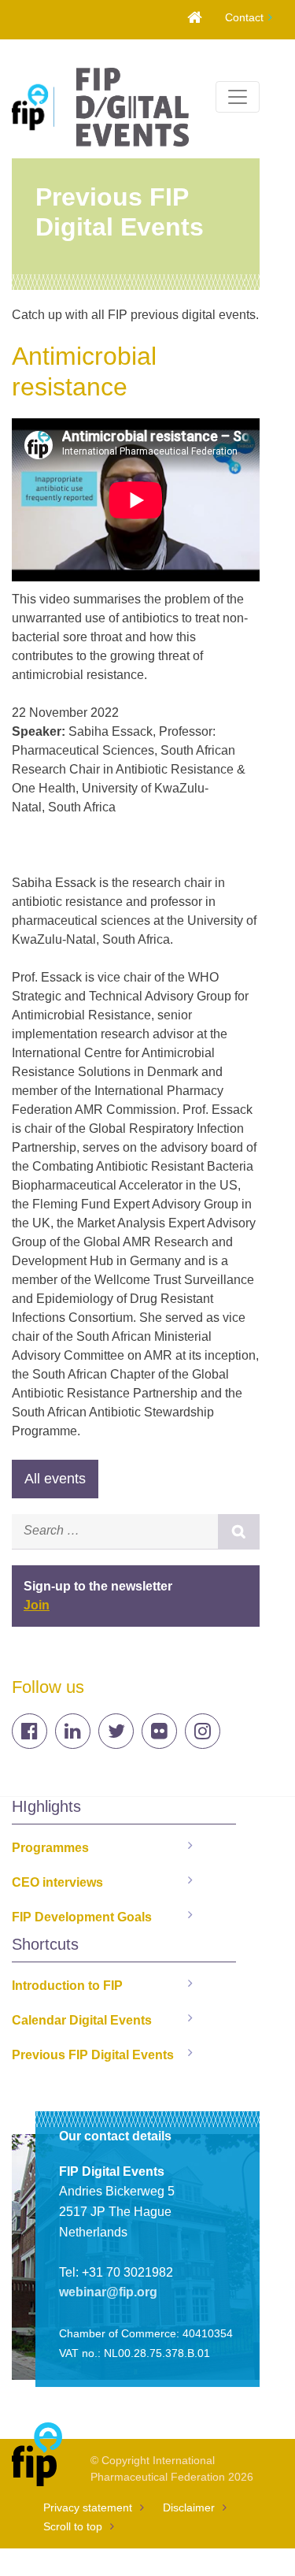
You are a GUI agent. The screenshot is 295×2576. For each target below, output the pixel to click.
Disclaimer (189, 2507)
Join (37, 1605)
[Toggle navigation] (238, 97)
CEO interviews (57, 1882)
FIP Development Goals (82, 1917)
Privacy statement (88, 2507)
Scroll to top (73, 2526)
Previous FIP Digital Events (93, 2055)
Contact (244, 17)
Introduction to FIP (67, 1986)
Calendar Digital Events (82, 2020)
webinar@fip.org (108, 2292)
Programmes (50, 1848)
